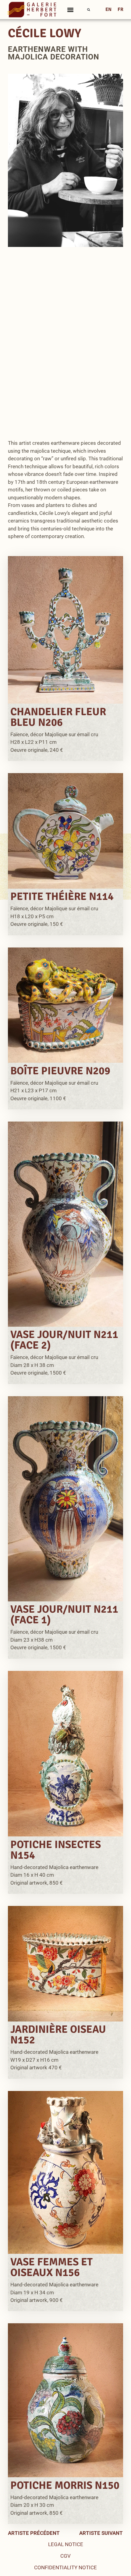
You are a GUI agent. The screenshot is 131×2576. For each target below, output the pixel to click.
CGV (65, 2556)
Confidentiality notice (65, 2567)
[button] (71, 10)
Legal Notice (66, 2544)
